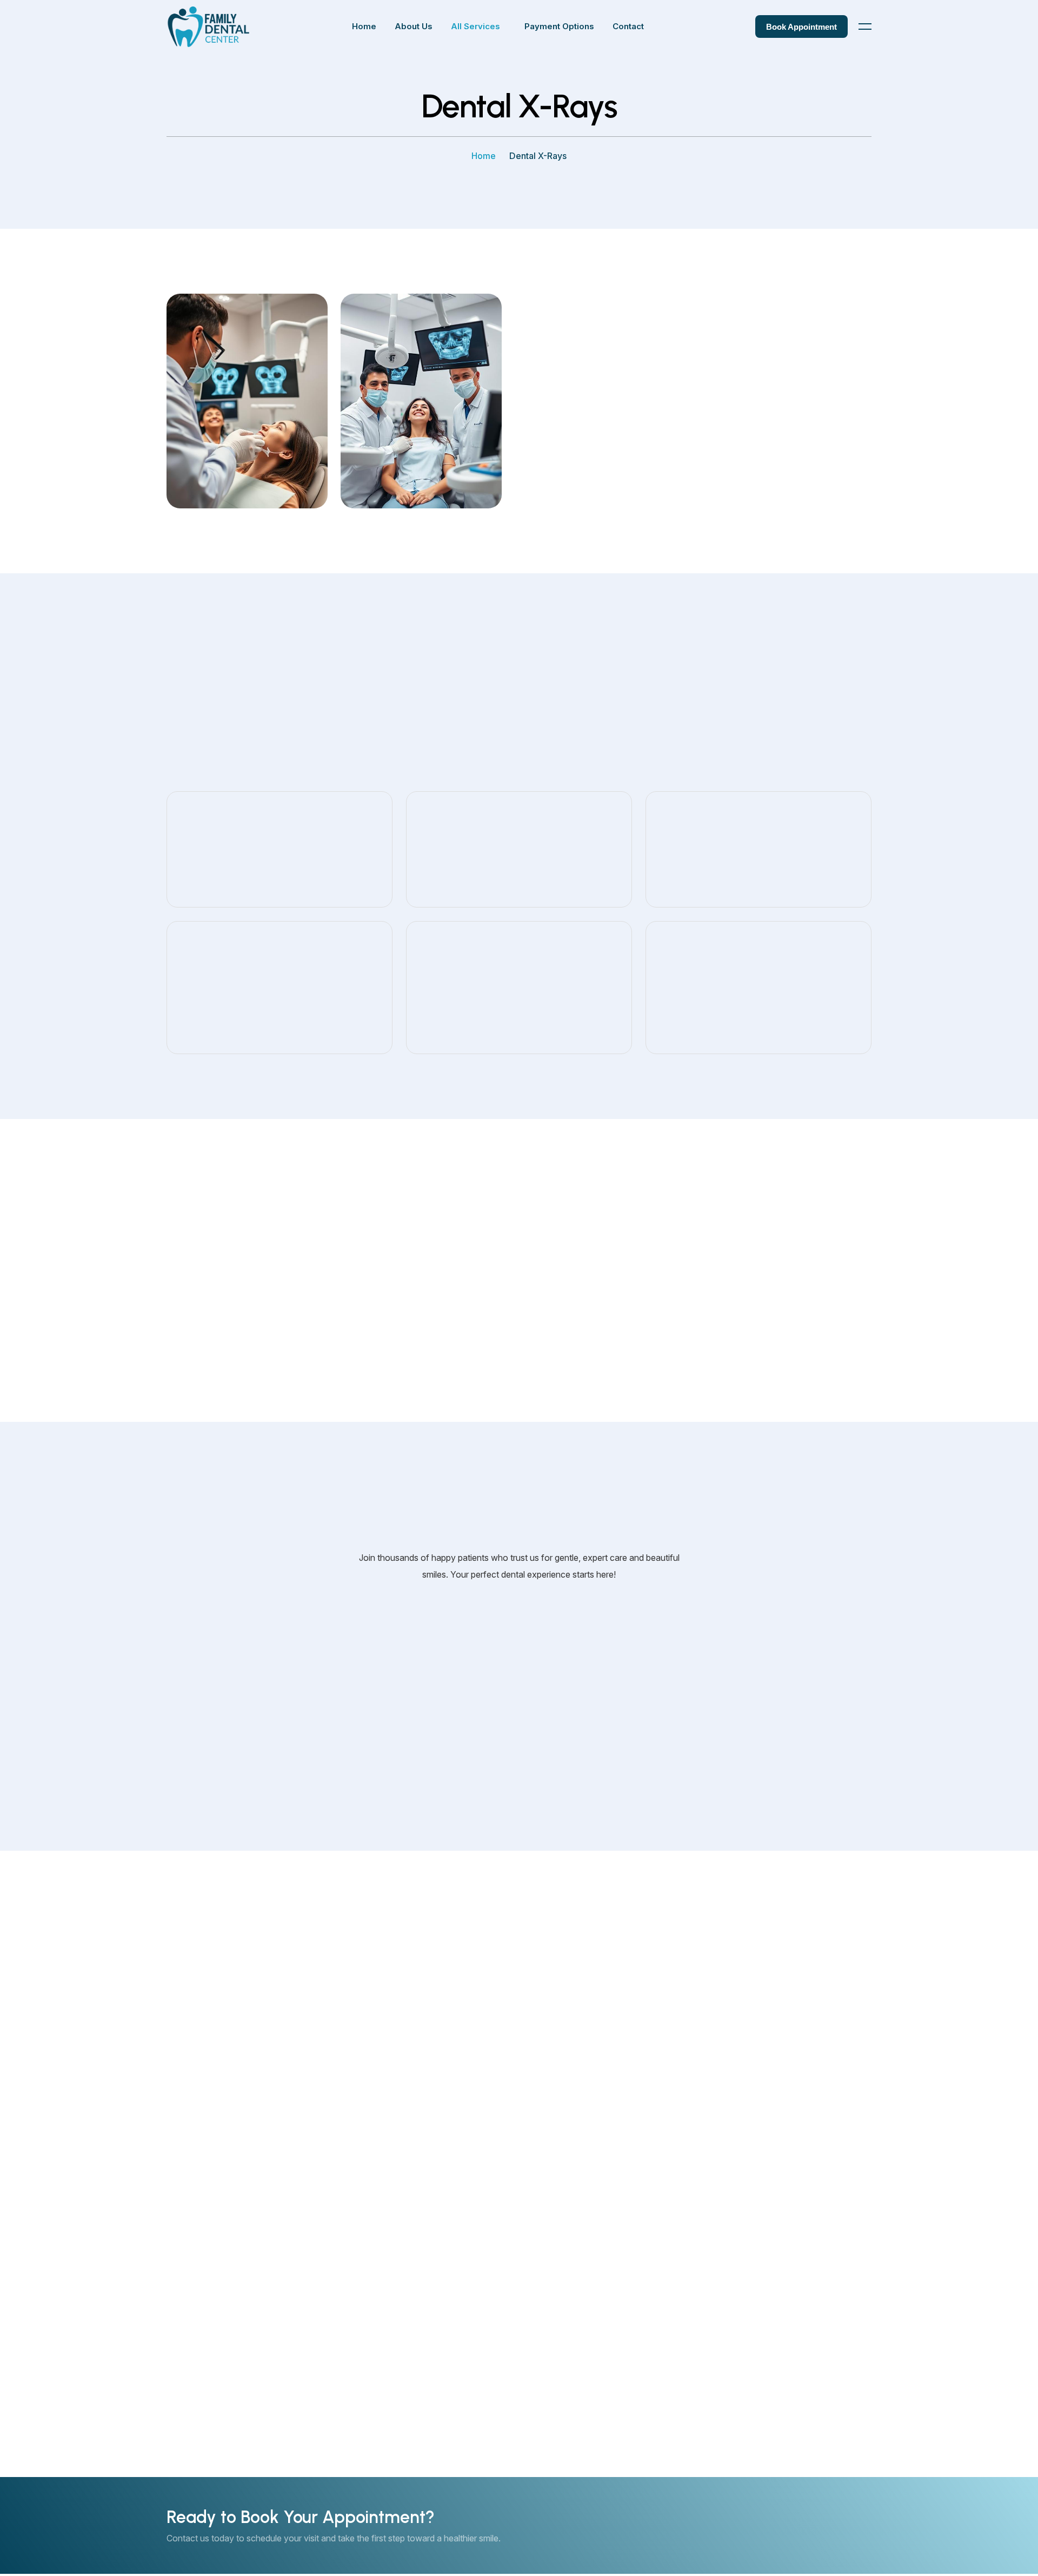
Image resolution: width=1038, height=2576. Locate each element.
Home (484, 156)
